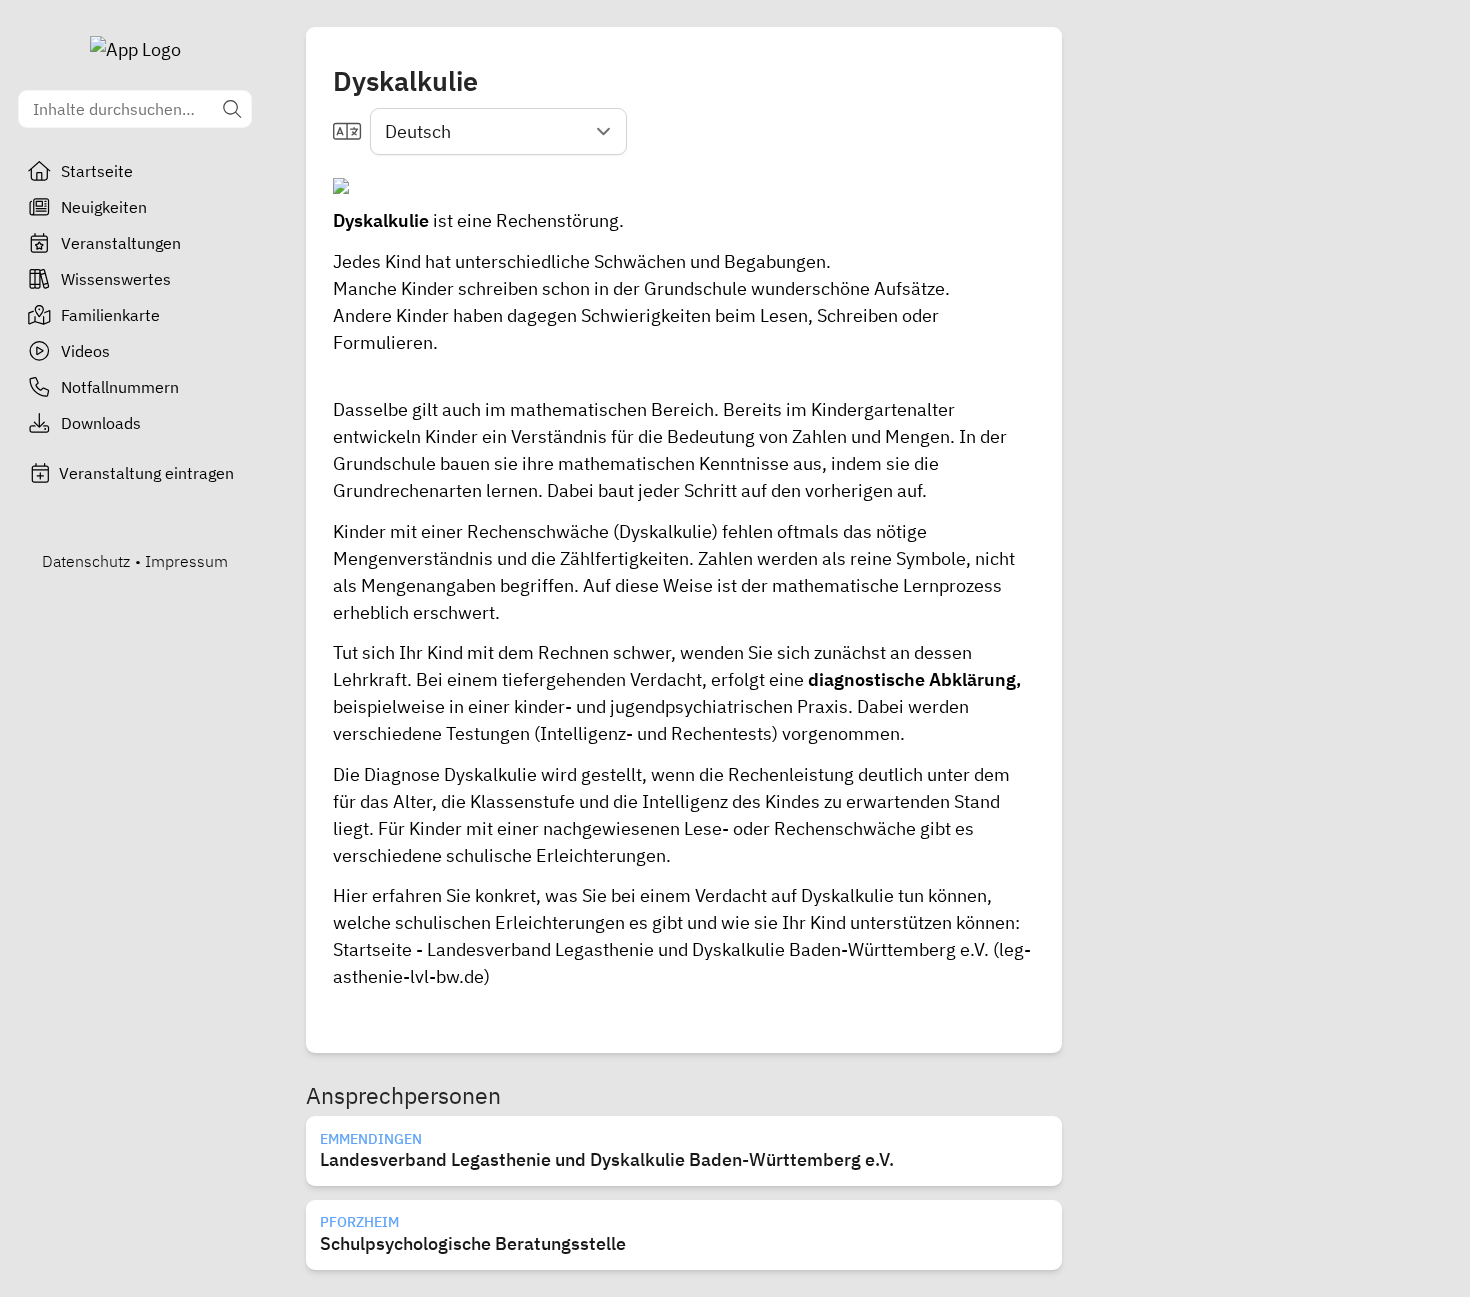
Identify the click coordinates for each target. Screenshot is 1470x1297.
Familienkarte (110, 315)
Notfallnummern (120, 387)
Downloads (101, 423)
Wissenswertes (116, 279)
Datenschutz (86, 561)
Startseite (97, 171)
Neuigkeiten (104, 207)
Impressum (186, 561)
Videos (85, 351)
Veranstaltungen (121, 243)
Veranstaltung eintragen (146, 473)
